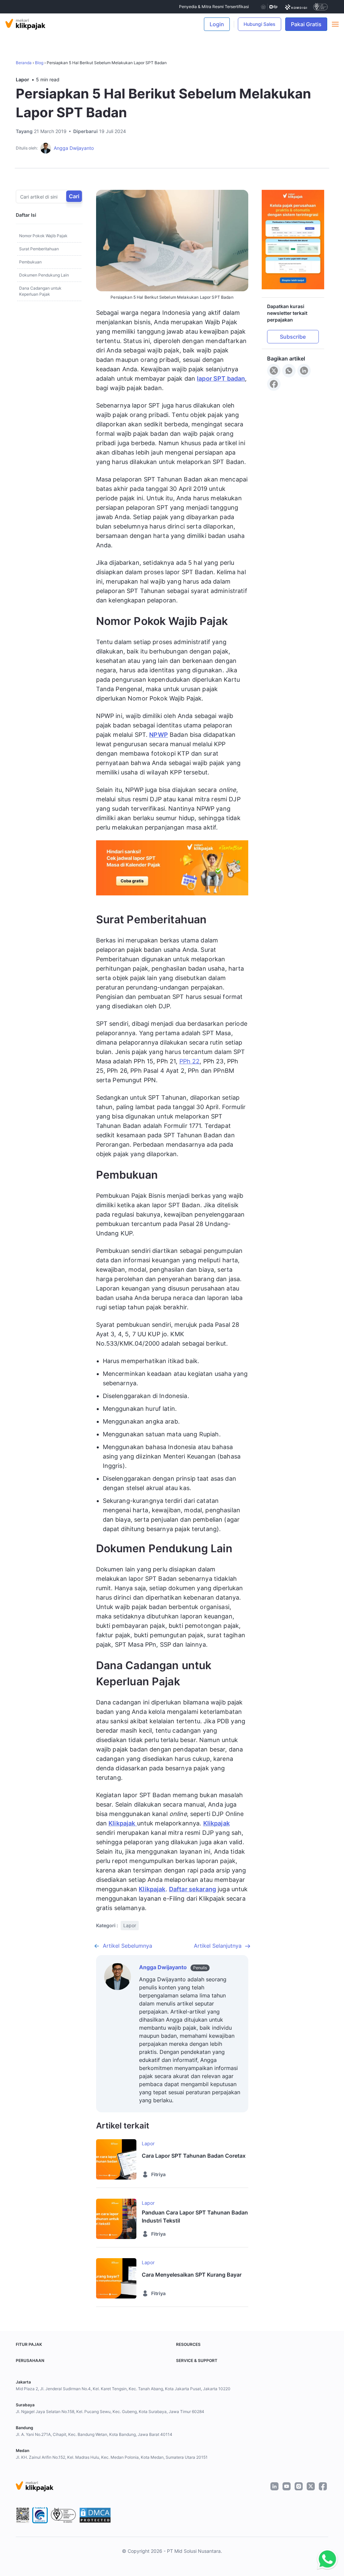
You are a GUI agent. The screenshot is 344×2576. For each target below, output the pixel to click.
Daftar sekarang (192, 1889)
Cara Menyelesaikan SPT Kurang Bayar (192, 2275)
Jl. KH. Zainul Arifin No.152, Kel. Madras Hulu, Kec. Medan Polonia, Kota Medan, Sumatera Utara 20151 (112, 2457)
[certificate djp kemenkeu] (269, 7)
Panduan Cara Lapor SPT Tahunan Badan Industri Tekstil (195, 2216)
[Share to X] (274, 371)
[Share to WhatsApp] (289, 371)
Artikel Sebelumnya (127, 1946)
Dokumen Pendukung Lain (44, 275)
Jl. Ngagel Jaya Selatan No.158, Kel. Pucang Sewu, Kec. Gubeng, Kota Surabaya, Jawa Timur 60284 (110, 2412)
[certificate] (296, 7)
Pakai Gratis (309, 24)
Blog (39, 63)
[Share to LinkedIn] (304, 371)
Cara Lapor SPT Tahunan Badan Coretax (194, 2156)
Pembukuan (30, 262)
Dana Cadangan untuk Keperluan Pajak (40, 291)
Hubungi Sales (260, 24)
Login (217, 24)
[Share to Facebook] (274, 384)
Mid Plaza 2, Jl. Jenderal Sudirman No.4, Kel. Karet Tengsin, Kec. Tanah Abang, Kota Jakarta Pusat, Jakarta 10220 (123, 2389)
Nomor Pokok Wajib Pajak (43, 236)
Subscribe (293, 337)
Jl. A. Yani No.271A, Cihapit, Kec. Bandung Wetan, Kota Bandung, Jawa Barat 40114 (94, 2434)
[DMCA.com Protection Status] (95, 2515)
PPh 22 (190, 1061)
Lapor (23, 79)
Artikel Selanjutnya (218, 1946)
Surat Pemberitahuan (39, 249)
